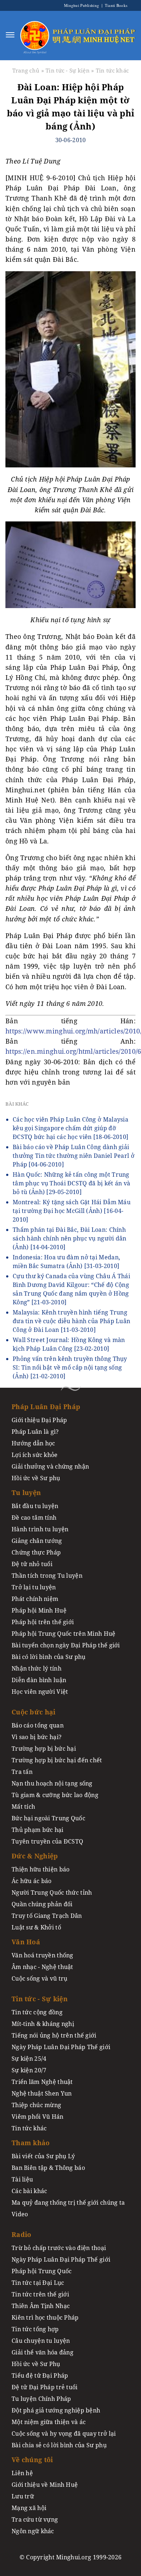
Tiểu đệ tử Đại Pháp (40, 2375)
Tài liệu (22, 2179)
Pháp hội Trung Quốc (42, 2271)
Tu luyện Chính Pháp (41, 2399)
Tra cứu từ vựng (35, 2519)
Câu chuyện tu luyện (41, 2341)
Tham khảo (31, 2143)
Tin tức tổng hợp (35, 2329)
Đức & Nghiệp (35, 1856)
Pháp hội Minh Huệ (39, 1610)
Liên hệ (22, 2473)
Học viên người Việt (40, 1692)
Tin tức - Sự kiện (68, 70)
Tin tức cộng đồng (37, 2012)
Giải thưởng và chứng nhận (50, 1466)
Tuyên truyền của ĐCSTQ (47, 1841)
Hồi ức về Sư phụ (36, 1478)
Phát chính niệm (35, 1599)
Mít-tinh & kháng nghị (43, 2024)
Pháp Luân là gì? (35, 1432)
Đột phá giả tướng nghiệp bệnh (56, 2410)
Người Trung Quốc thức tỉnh (52, 1892)
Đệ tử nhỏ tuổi (32, 1564)
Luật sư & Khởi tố (36, 1927)
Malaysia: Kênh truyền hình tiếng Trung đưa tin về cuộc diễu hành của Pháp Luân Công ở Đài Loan (71, 1321)
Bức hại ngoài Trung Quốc (48, 1818)
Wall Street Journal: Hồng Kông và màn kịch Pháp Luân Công (69, 1344)
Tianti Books (115, 5)
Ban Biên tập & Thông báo (48, 2168)
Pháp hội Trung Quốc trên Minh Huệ (64, 1634)
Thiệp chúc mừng (36, 2105)
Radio (21, 2234)
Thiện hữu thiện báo (40, 1869)
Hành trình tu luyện (40, 1529)
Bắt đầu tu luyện (35, 1506)
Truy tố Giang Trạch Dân (47, 1916)
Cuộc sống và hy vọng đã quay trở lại (64, 2433)
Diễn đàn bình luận (39, 1680)
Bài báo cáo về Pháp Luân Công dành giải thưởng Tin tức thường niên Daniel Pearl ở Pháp (74, 1156)
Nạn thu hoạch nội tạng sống (52, 1783)
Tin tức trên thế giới (40, 2294)
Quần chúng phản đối (42, 1904)
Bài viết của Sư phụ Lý (43, 2156)
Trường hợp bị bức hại (44, 1749)
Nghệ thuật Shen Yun (42, 2093)
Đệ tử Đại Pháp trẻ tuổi (45, 2387)
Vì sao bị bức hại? (37, 1737)
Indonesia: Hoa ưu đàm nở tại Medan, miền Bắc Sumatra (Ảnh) (66, 1262)
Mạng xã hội (29, 2508)
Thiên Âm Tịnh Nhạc (41, 2306)
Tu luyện (26, 1493)
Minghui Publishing (82, 5)
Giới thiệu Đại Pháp (39, 1420)
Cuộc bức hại (33, 1712)
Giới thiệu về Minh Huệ (45, 2485)
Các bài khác (29, 2191)
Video (20, 2214)
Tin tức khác (112, 70)
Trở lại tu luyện (34, 1587)
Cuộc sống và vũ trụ (39, 1978)
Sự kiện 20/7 (29, 2070)
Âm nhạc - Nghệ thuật (42, 1967)
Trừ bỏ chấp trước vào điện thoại (59, 2248)
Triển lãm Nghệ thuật (42, 2082)
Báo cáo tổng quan (38, 1725)
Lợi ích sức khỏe (35, 1455)
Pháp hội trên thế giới (43, 1622)
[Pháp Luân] (35, 35)
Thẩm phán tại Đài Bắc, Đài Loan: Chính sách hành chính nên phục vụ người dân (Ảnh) (70, 1238)
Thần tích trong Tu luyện (47, 1576)
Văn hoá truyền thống (42, 1955)
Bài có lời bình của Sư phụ (49, 1657)
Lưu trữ (23, 2496)
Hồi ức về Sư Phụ (36, 2364)
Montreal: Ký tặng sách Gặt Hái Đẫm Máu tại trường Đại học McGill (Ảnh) (72, 1211)
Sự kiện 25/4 (29, 2059)
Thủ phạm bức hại (38, 1830)
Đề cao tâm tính (34, 1518)
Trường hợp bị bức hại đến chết (57, 1760)
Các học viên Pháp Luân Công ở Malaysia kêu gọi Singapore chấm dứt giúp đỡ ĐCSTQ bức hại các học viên (70, 1128)
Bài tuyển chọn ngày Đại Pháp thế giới (66, 1645)
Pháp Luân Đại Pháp (46, 1407)
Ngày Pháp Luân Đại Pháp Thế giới (61, 2047)
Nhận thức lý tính (37, 1668)
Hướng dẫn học (33, 1443)
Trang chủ (26, 70)
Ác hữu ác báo (32, 1881)
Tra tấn (22, 1772)
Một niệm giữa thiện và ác (49, 2422)
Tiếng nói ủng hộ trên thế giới (54, 2035)
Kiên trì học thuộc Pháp (45, 2317)
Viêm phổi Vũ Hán (38, 2117)
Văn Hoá (26, 1942)
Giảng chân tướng (37, 1541)
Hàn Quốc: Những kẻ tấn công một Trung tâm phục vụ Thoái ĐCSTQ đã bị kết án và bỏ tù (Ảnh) (71, 1183)
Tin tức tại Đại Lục (38, 2283)
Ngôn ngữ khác (33, 2531)
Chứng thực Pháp (36, 1552)
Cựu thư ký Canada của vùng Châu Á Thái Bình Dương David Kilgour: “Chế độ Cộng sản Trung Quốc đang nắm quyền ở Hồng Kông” (71, 1289)
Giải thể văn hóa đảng (42, 2352)
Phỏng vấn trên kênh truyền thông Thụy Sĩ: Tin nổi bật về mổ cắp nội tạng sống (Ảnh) (70, 1367)
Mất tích (23, 1807)
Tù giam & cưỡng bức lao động (55, 1795)
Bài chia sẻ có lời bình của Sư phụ (59, 2445)
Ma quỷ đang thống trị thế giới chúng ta (68, 2203)
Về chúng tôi (32, 2460)
